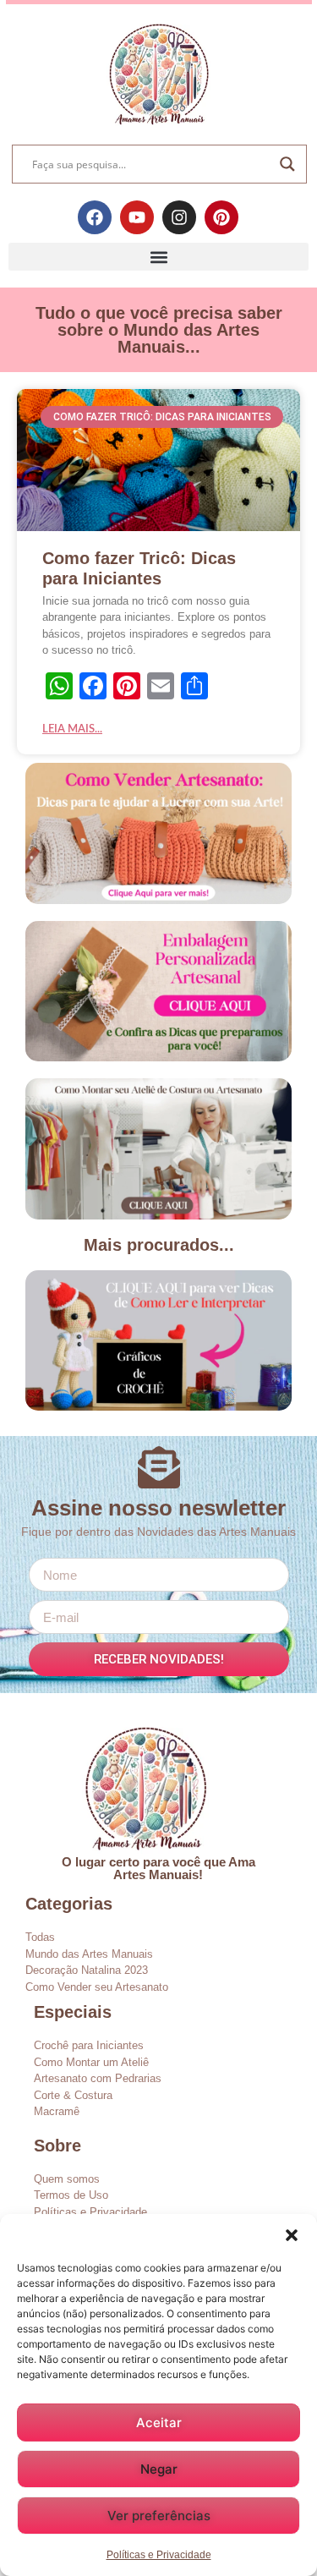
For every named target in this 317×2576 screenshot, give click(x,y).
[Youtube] (137, 217)
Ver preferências (159, 2516)
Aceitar (159, 2423)
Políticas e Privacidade (159, 2555)
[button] (292, 2235)
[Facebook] (95, 217)
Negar (159, 2469)
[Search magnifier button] (287, 164)
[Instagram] (179, 217)
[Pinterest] (221, 217)
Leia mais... (72, 729)
